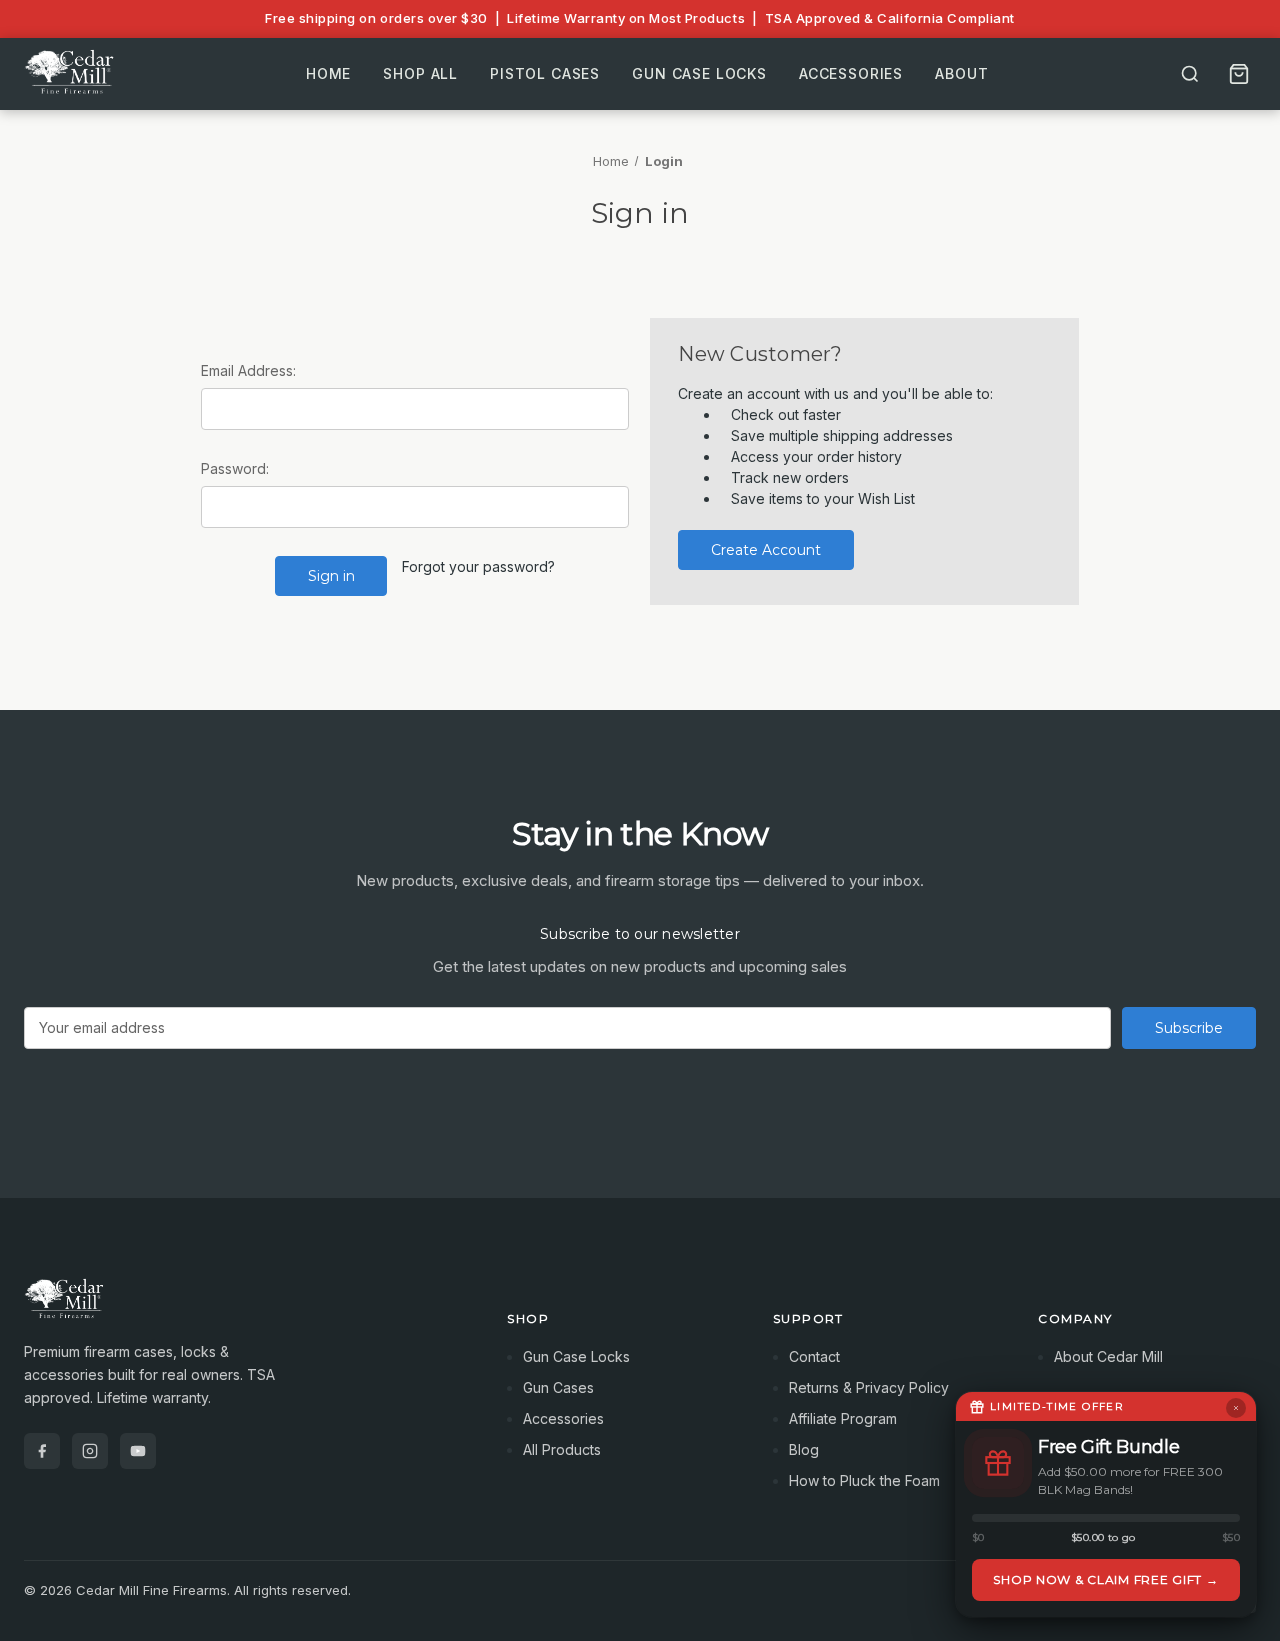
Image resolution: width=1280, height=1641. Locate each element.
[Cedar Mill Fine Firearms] (241, 1309)
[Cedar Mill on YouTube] (138, 1451)
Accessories (851, 73)
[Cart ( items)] (1239, 74)
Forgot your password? (478, 566)
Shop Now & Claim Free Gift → (1105, 1579)
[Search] (1190, 74)
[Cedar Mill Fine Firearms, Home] (72, 74)
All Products (562, 1449)
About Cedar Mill (1108, 1356)
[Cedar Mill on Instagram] (90, 1451)
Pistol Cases (545, 73)
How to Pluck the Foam (864, 1480)
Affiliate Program (843, 1418)
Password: (235, 468)
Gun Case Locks (699, 73)
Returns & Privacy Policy (869, 1387)
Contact (814, 1356)
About (961, 73)
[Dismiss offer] (1236, 1408)
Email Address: (248, 370)
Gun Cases (558, 1387)
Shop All (420, 73)
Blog (804, 1449)
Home (328, 73)
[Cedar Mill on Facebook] (42, 1451)
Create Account (766, 550)
